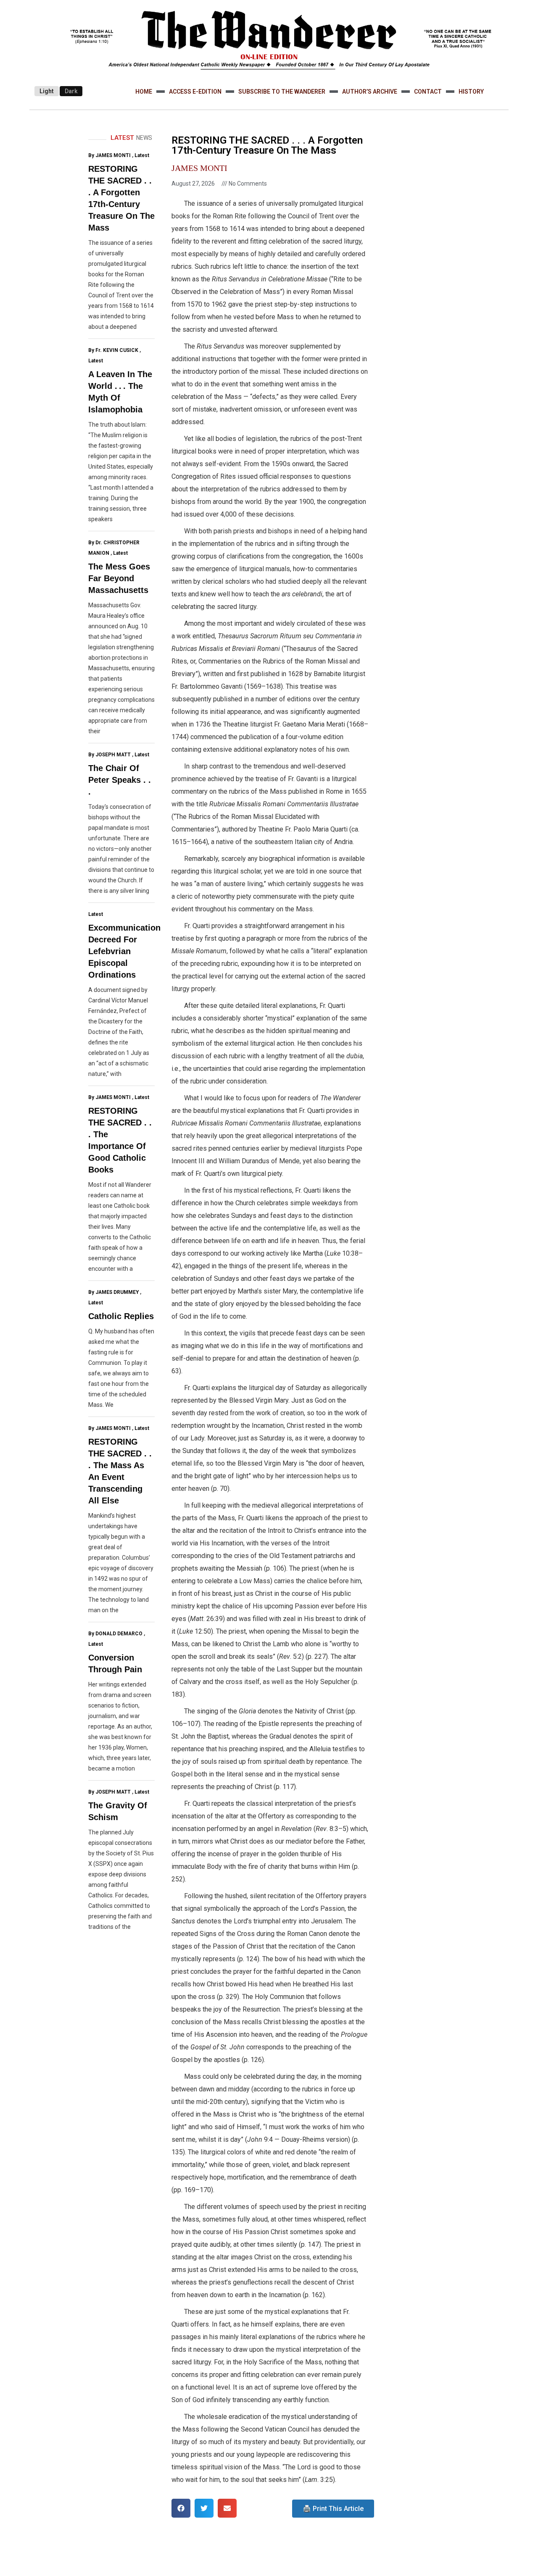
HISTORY (471, 92)
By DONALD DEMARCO (115, 1634)
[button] (181, 2508)
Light (47, 91)
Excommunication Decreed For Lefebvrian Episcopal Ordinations (124, 951)
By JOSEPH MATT (109, 755)
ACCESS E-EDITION (195, 92)
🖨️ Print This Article (333, 2509)
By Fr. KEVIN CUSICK (113, 350)
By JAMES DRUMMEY (113, 1292)
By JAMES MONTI (109, 155)
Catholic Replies (121, 1316)
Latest (142, 155)
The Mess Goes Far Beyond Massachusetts (119, 578)
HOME (144, 92)
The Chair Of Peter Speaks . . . (120, 780)
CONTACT (428, 92)
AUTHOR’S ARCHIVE (370, 92)
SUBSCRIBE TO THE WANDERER (282, 92)
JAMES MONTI (199, 168)
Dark (71, 91)
